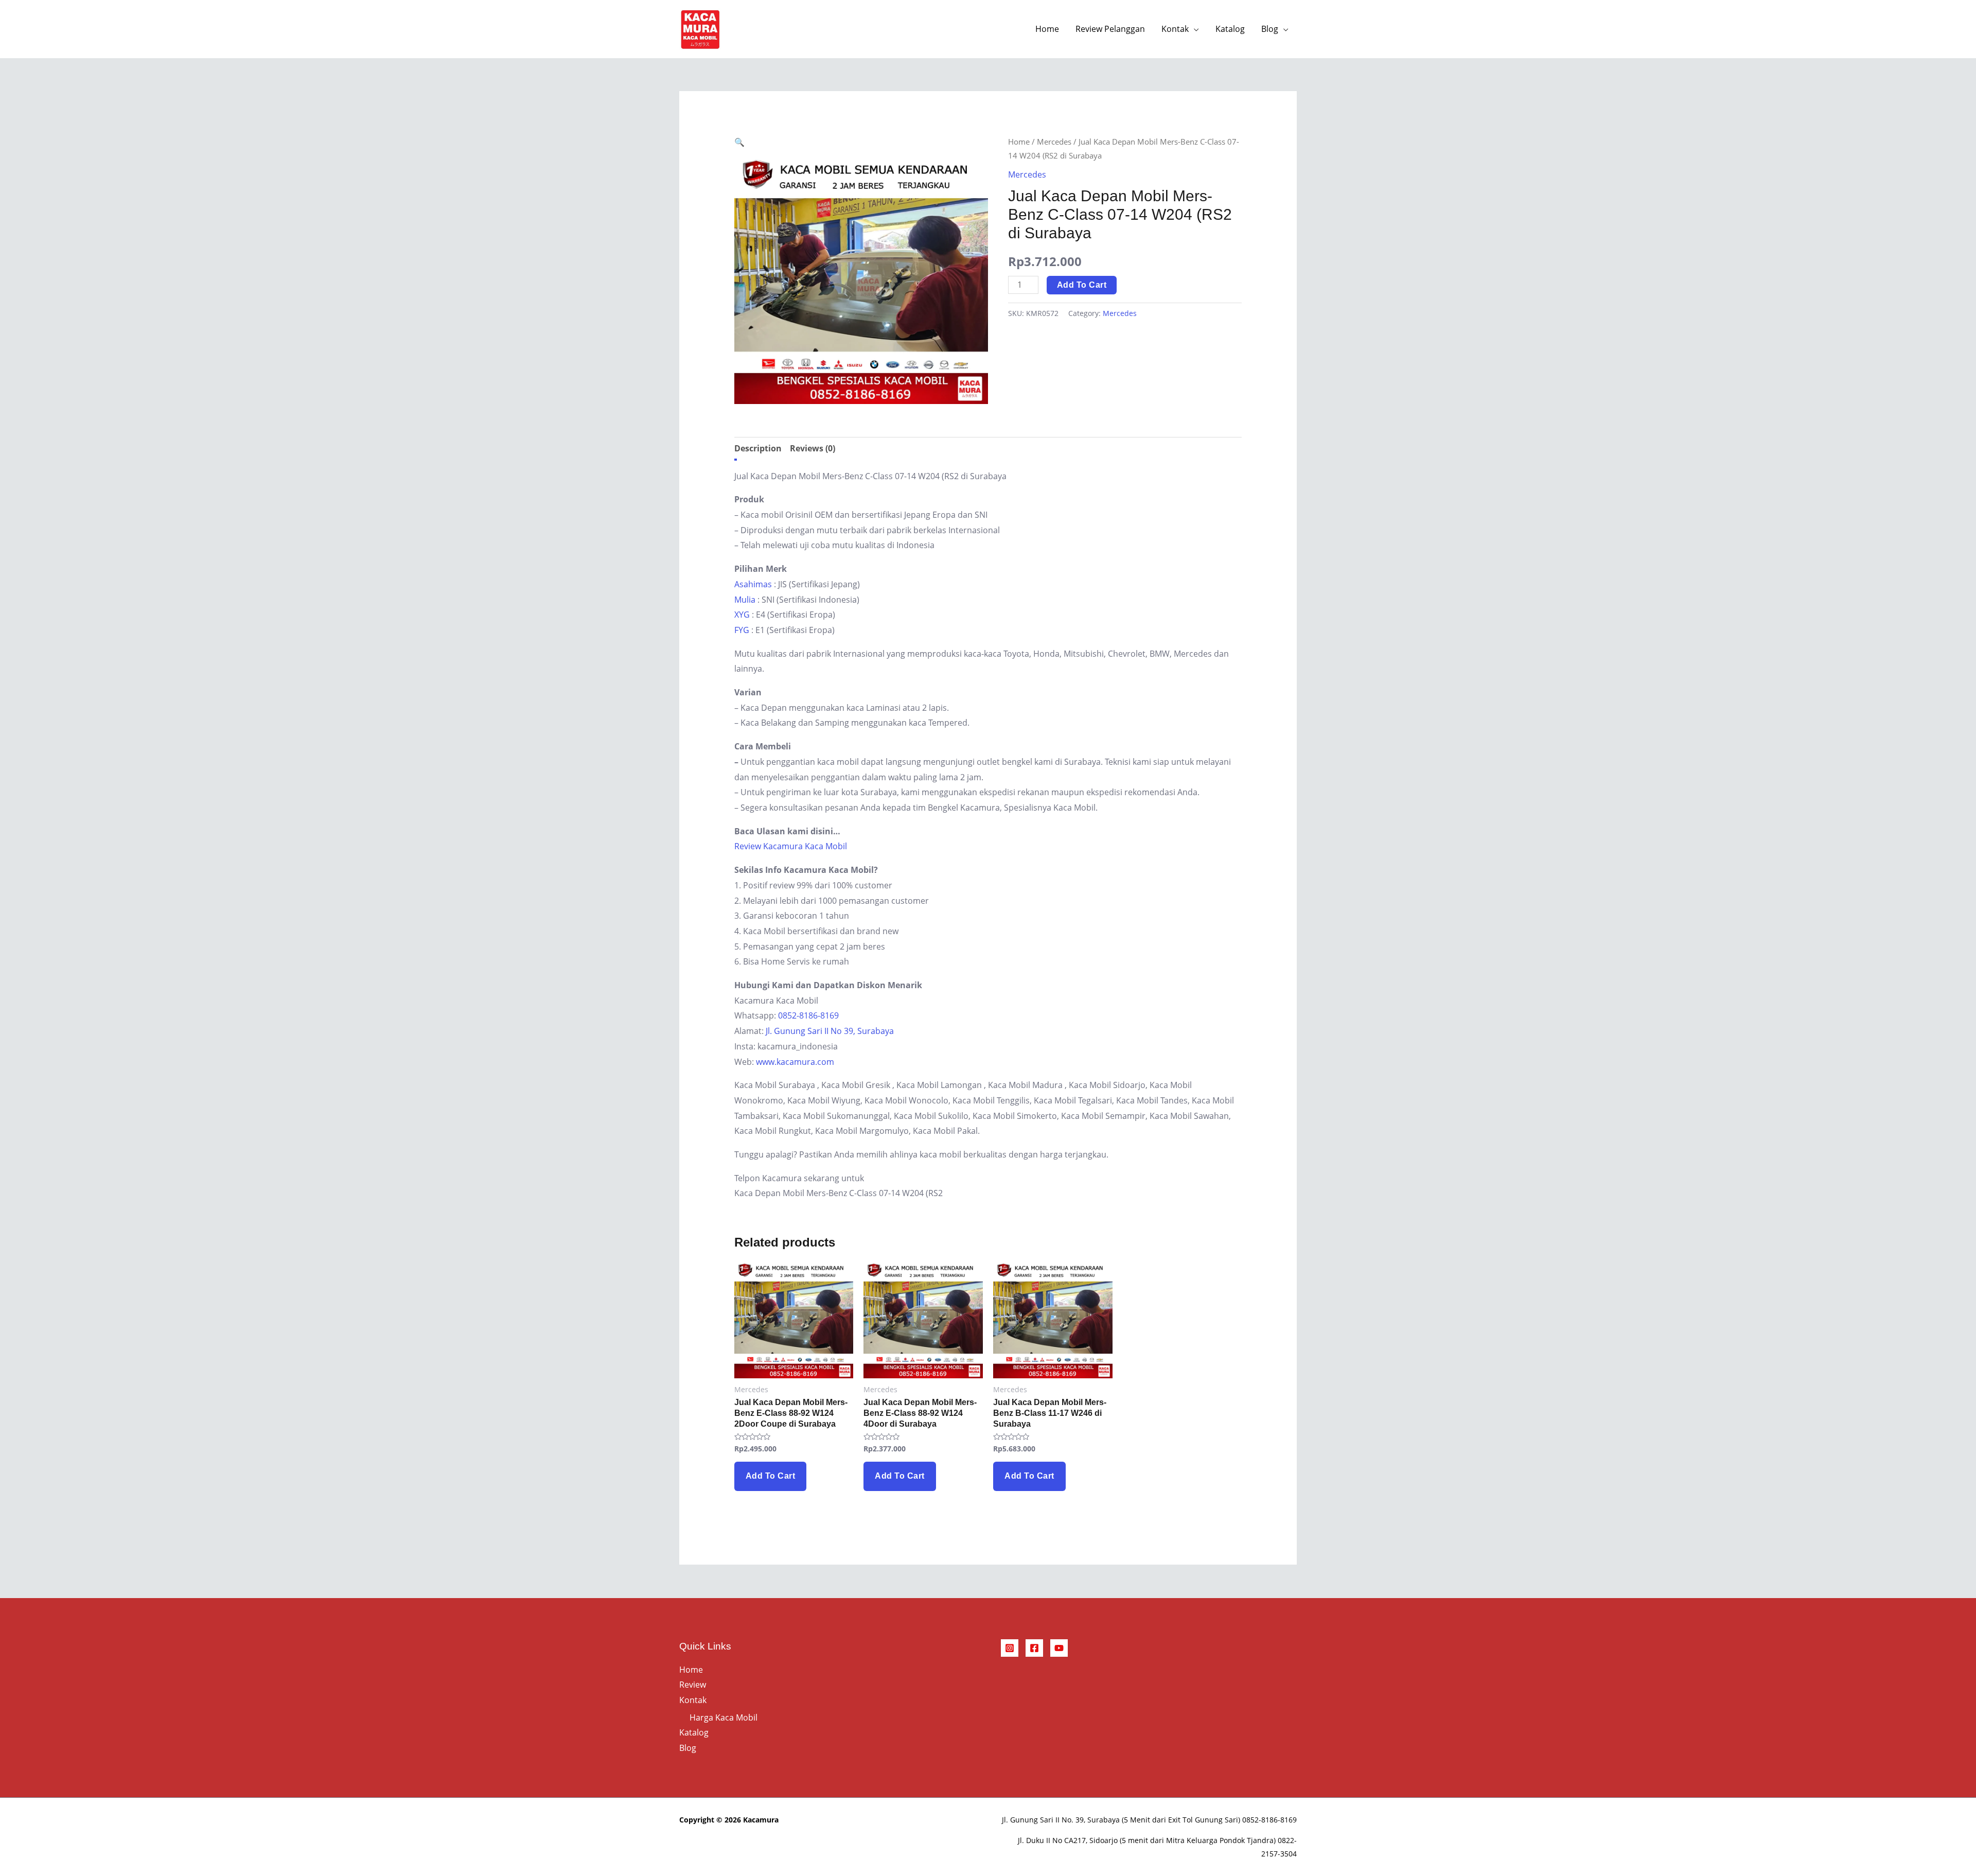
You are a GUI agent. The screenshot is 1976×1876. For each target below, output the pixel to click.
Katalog (1230, 29)
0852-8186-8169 (808, 1015)
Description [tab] (758, 448)
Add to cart (1082, 285)
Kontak (1175, 29)
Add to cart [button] (771, 1476)
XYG (742, 615)
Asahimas (753, 584)
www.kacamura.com (795, 1062)
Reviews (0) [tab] (813, 448)
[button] (739, 142)
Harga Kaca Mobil (724, 1717)
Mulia (745, 600)
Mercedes (1054, 142)
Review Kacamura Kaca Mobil (791, 846)
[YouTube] (1059, 1648)
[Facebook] (1034, 1648)
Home (1047, 29)
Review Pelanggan (1110, 29)
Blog (1270, 29)
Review (693, 1685)
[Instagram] (1010, 1648)
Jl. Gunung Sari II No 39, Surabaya (830, 1031)
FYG (742, 630)
